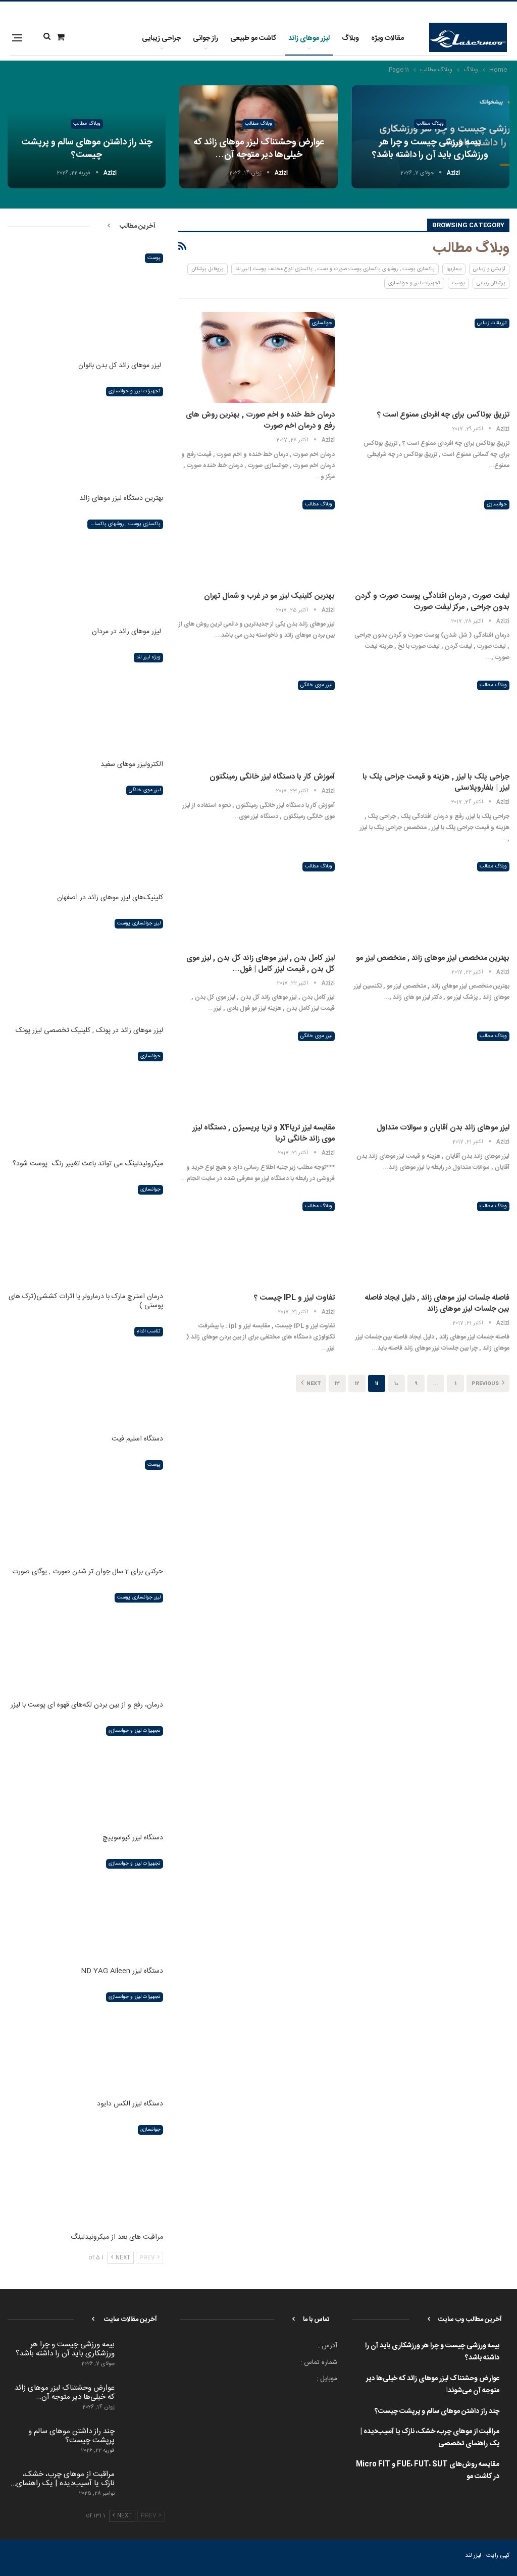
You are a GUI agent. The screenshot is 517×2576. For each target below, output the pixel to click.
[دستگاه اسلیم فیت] (85, 1375)
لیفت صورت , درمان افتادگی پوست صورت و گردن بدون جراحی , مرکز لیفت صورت (432, 602)
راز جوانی (205, 38)
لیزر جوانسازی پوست (139, 923)
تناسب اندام (149, 1331)
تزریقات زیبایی (492, 323)
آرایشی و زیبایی (489, 269)
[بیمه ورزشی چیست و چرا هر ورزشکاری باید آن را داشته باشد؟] (143, 2356)
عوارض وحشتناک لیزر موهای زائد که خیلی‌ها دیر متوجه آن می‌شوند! (433, 2385)
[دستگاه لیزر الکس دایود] (85, 2040)
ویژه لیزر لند (148, 657)
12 (357, 1384)
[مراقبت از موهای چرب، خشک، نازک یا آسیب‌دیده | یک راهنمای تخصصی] (143, 2486)
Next (313, 1384)
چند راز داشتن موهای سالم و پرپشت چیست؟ (87, 149)
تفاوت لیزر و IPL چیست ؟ (294, 1298)
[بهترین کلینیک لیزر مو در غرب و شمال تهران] (256, 539)
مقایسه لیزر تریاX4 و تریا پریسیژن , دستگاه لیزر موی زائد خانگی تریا (264, 1133)
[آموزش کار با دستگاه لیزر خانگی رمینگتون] (256, 719)
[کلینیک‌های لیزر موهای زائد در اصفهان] (85, 834)
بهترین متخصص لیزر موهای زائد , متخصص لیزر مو (433, 958)
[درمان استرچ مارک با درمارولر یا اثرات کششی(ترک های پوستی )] (85, 1233)
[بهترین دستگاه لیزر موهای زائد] (85, 435)
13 (337, 1384)
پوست (458, 283)
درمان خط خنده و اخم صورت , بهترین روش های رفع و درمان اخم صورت (260, 420)
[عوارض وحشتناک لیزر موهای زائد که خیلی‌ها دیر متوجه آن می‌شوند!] (143, 2400)
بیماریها (454, 269)
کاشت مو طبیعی (253, 38)
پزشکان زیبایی (491, 283)
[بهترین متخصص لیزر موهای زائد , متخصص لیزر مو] (431, 901)
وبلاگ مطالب (430, 124)
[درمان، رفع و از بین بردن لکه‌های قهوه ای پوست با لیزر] (85, 1641)
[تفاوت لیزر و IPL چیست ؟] (256, 1241)
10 (396, 1384)
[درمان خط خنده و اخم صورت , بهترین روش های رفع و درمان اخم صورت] (256, 357)
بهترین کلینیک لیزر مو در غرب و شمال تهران (269, 596)
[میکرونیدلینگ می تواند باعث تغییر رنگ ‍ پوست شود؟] (85, 1100)
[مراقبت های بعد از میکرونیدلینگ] (85, 2173)
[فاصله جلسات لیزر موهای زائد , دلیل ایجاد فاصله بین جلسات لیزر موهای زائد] (431, 1241)
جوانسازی (322, 323)
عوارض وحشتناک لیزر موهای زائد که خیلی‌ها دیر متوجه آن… (259, 149)
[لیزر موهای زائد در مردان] (85, 568)
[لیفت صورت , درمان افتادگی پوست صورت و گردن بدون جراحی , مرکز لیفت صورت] (431, 539)
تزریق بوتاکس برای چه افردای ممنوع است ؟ (443, 415)
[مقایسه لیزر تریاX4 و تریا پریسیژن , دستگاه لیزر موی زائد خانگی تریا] (256, 1070)
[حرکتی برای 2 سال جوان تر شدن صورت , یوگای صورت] (85, 1508)
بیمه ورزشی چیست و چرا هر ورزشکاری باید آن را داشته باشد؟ (430, 149)
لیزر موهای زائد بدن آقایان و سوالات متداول (443, 1128)
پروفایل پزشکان (207, 269)
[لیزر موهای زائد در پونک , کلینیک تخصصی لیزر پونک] (85, 967)
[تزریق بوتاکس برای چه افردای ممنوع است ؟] (431, 357)
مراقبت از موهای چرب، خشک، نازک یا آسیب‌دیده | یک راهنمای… (63, 2479)
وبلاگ (350, 38)
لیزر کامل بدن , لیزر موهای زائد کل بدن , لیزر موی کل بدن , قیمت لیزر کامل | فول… (261, 964)
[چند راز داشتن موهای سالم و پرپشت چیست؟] (143, 2443)
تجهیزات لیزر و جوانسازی (414, 283)
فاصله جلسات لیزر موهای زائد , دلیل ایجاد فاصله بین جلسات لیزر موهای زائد (437, 1303)
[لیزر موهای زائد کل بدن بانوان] (85, 301)
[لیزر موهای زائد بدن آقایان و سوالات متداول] (431, 1070)
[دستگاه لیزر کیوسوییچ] (85, 1774)
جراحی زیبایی (161, 38)
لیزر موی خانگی (316, 685)
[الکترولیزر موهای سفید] (85, 701)
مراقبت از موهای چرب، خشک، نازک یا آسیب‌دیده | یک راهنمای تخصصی (430, 2438)
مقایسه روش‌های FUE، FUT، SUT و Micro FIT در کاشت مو (428, 2470)
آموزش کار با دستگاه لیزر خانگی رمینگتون (272, 777)
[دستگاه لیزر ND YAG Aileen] (85, 1907)
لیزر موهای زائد (309, 38)
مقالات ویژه (387, 38)
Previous (486, 1384)
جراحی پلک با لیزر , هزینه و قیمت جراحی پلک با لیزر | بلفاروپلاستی (436, 782)
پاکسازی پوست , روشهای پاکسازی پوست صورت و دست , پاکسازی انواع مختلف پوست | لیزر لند (335, 269)
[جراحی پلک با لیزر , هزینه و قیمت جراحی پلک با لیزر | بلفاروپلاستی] (431, 719)
